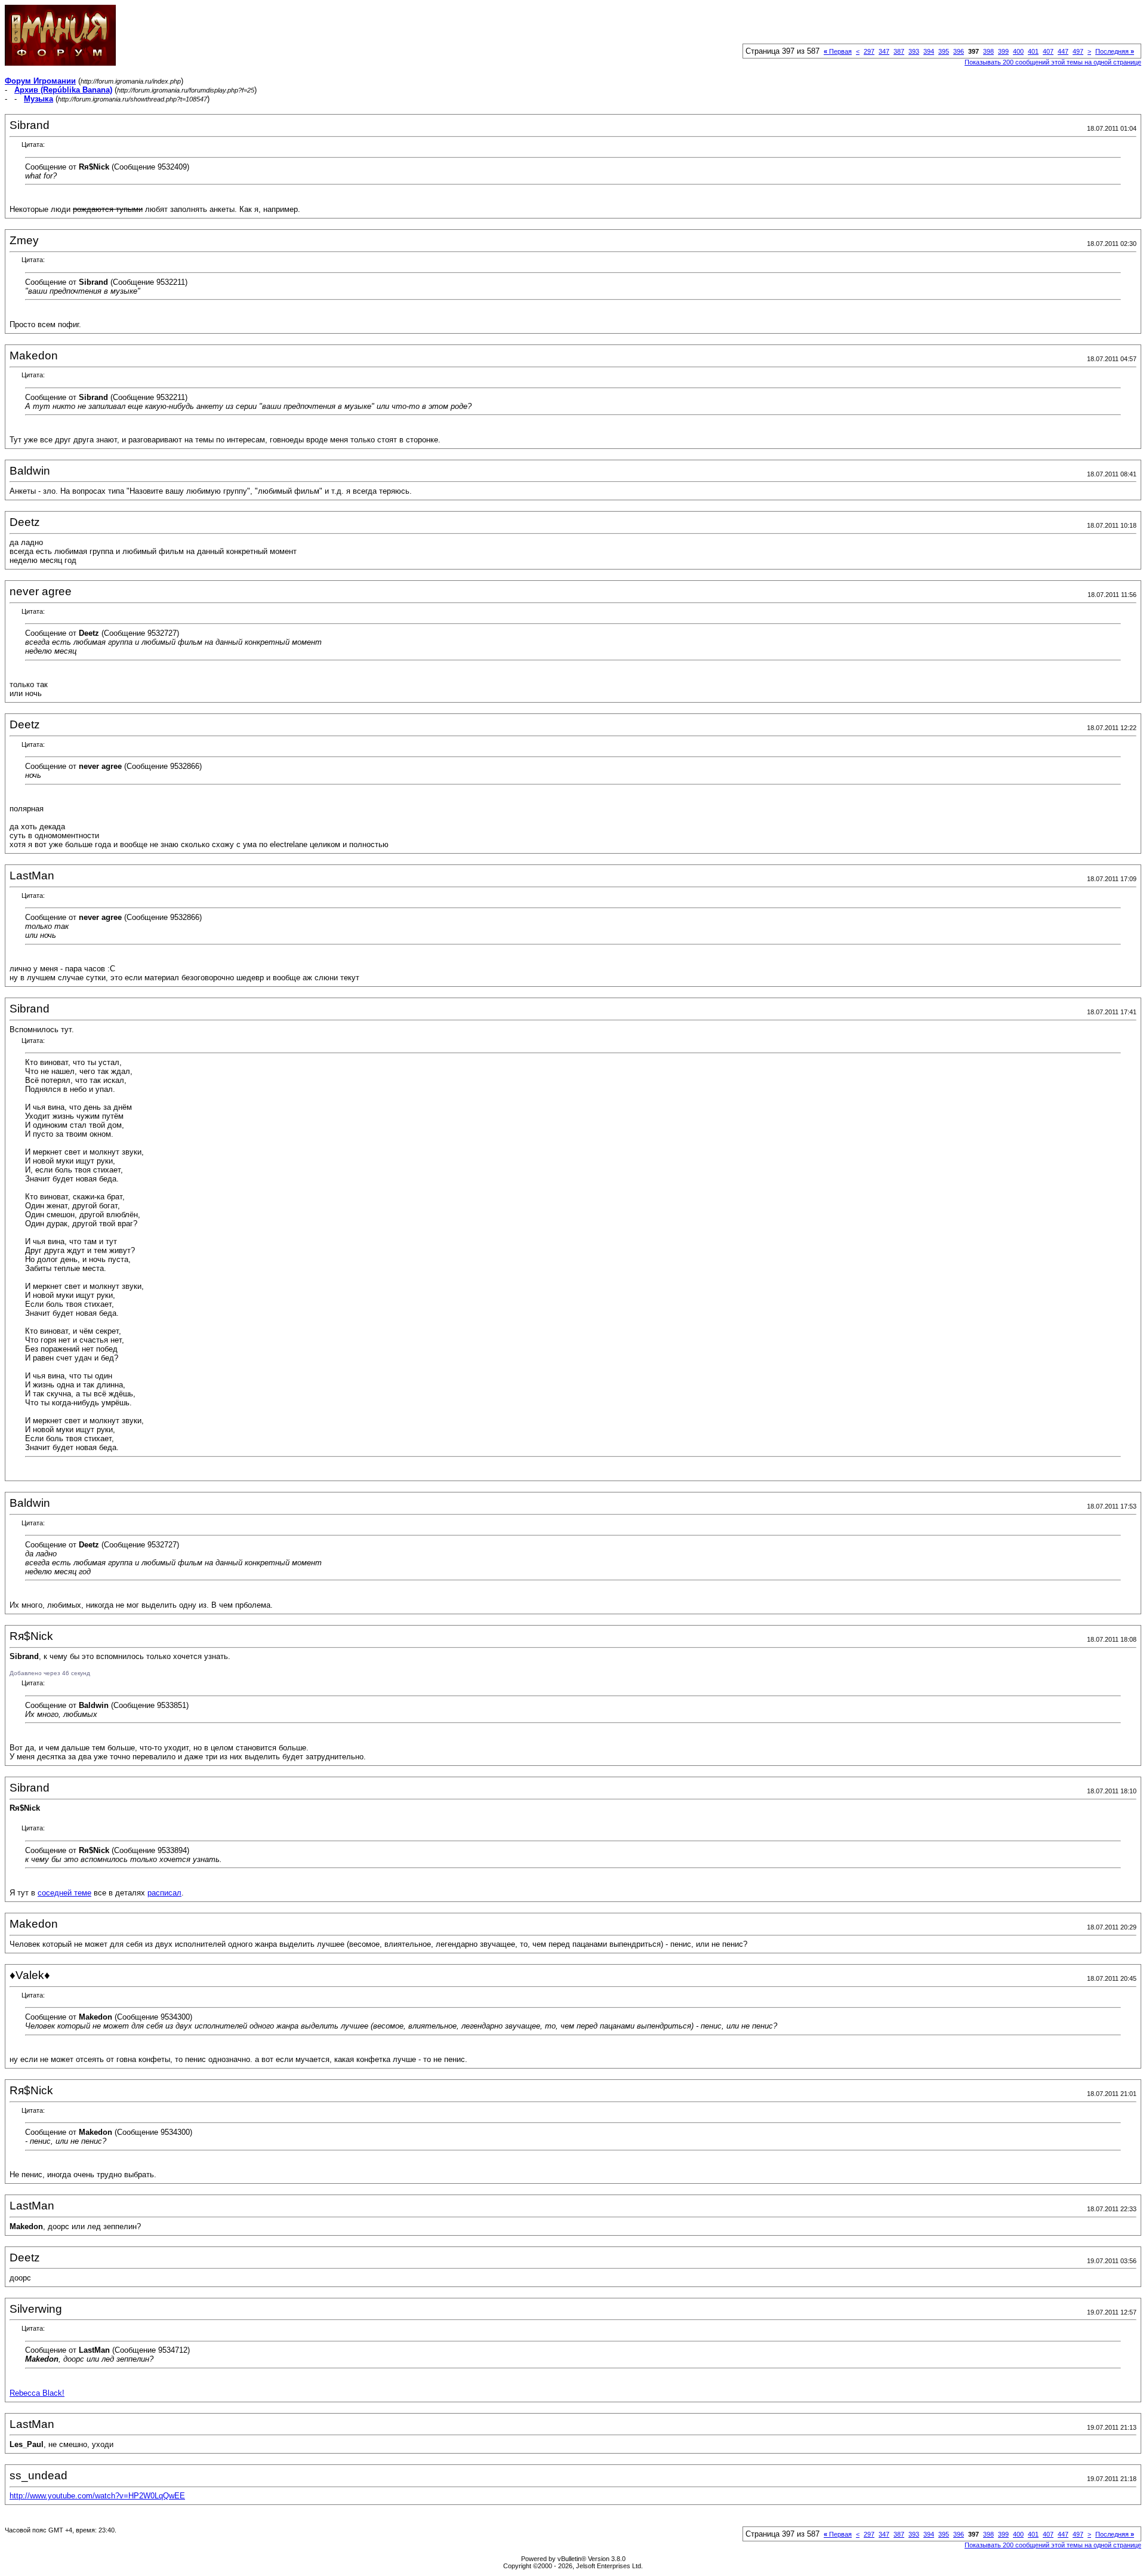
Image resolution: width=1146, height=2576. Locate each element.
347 (884, 51)
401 (1033, 51)
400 (1018, 51)
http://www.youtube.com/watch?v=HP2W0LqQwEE (97, 2496)
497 (1078, 51)
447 (1063, 51)
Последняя (1115, 51)
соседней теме (64, 1893)
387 (899, 51)
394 (929, 51)
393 (914, 51)
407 (1048, 51)
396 (959, 51)
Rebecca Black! (37, 2393)
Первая (838, 51)
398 (988, 51)
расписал (164, 1893)
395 (944, 51)
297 (869, 51)
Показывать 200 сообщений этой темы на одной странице (1053, 62)
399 (1003, 51)
